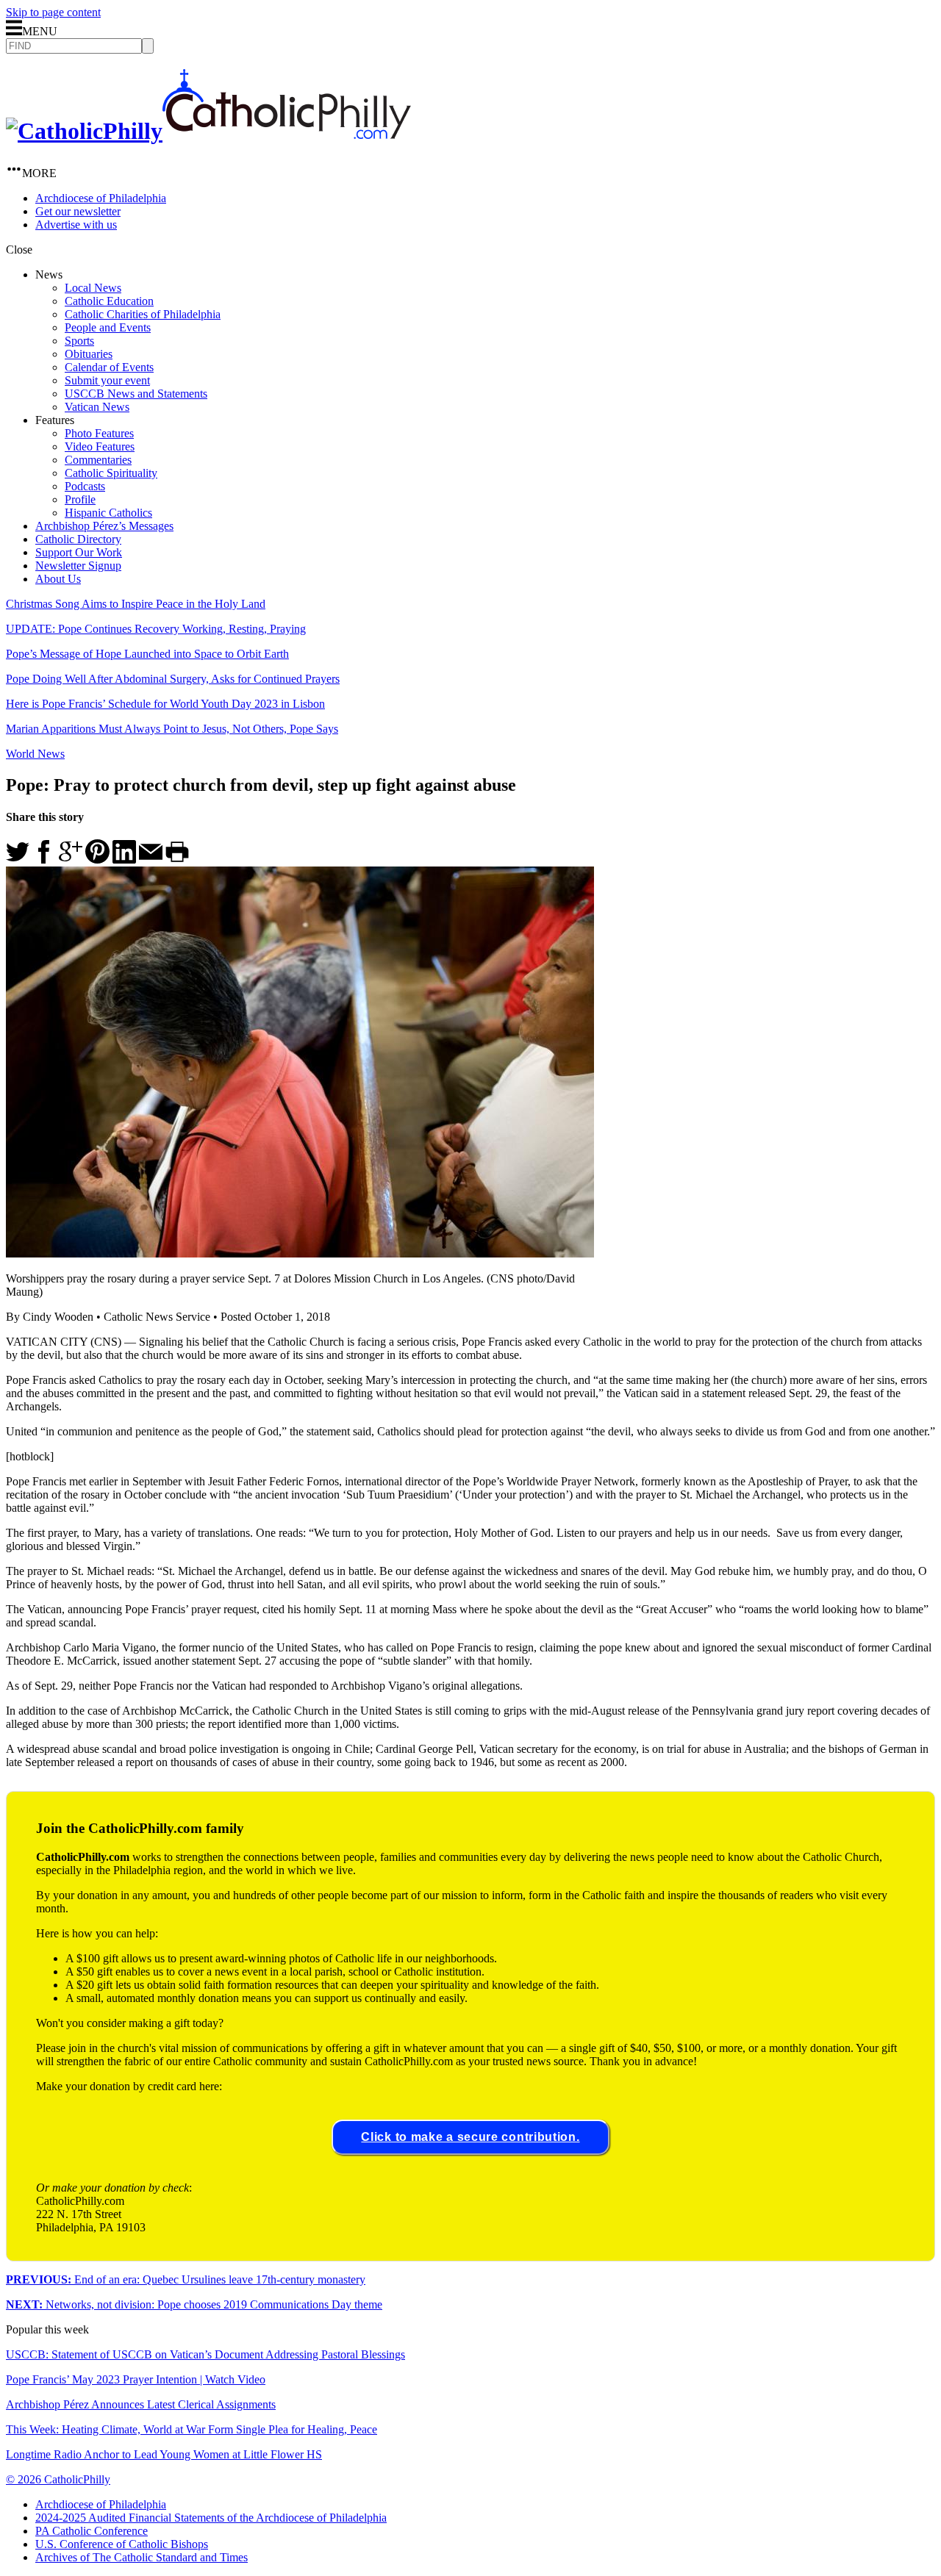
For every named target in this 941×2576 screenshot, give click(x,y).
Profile (80, 499)
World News (35, 754)
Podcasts (85, 486)
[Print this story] (177, 860)
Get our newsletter (78, 211)
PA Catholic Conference (92, 2531)
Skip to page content (53, 12)
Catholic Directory (78, 539)
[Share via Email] (151, 860)
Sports (79, 341)
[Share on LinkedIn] (124, 860)
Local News (93, 288)
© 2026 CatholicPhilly (58, 2479)
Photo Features (99, 433)
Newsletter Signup (78, 566)
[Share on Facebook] (44, 860)
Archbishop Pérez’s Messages (104, 526)
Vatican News (97, 407)
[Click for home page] (208, 131)
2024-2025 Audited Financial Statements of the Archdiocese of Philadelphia (211, 2518)
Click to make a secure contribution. (470, 2137)
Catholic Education (109, 301)
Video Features (100, 446)
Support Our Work (79, 552)
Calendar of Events (109, 367)
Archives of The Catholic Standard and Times (142, 2557)
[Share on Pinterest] (97, 860)
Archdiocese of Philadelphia (101, 198)
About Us (58, 579)
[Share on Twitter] (18, 860)
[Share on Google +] (71, 860)
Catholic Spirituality (111, 473)
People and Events (108, 327)
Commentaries (98, 460)
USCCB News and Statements (136, 394)
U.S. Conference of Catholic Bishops (122, 2544)
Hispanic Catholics (108, 513)
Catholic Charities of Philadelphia (143, 314)
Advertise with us (76, 225)
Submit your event (107, 380)
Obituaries (89, 354)
